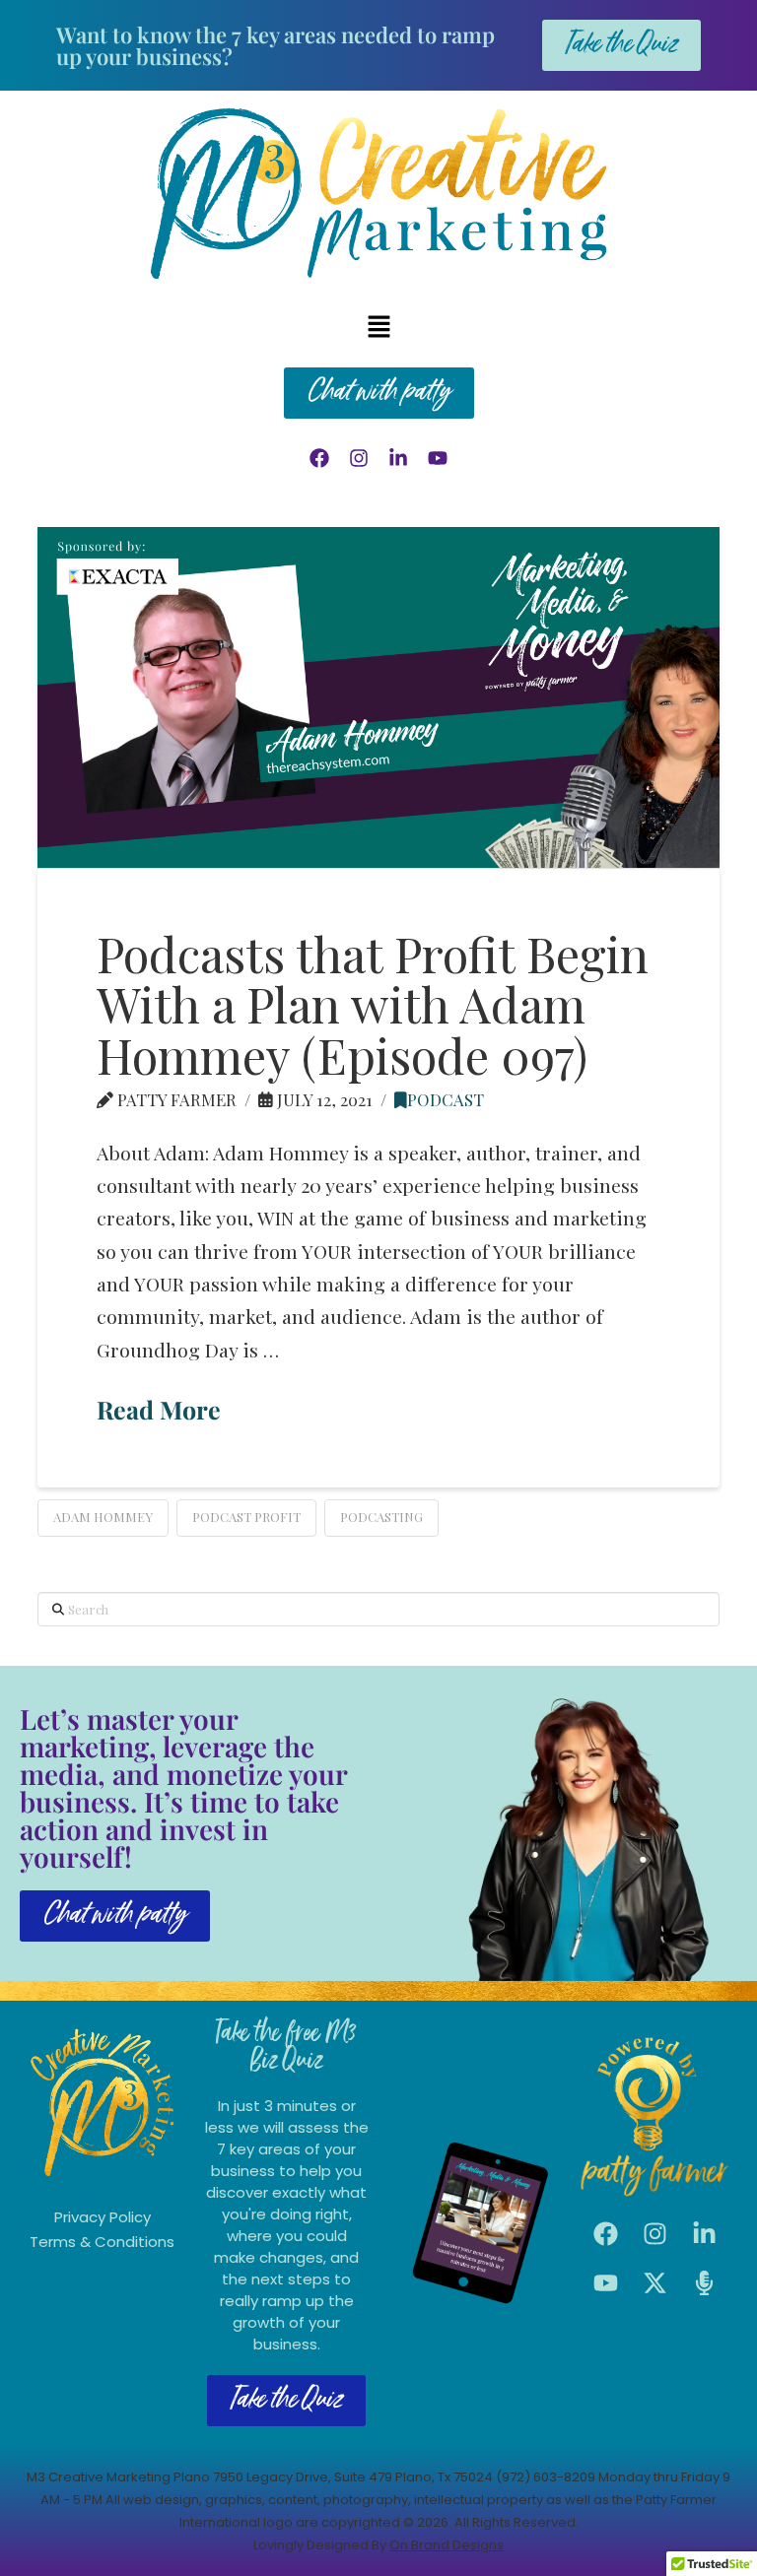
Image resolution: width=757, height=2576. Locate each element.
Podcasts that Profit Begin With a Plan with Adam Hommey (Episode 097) (373, 1004)
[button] (378, 327)
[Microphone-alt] (705, 2282)
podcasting (381, 1517)
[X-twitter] (655, 2282)
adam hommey (103, 1517)
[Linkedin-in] (398, 458)
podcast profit (246, 1517)
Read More (159, 1409)
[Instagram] (359, 458)
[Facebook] (319, 458)
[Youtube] (438, 458)
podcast (446, 1099)
